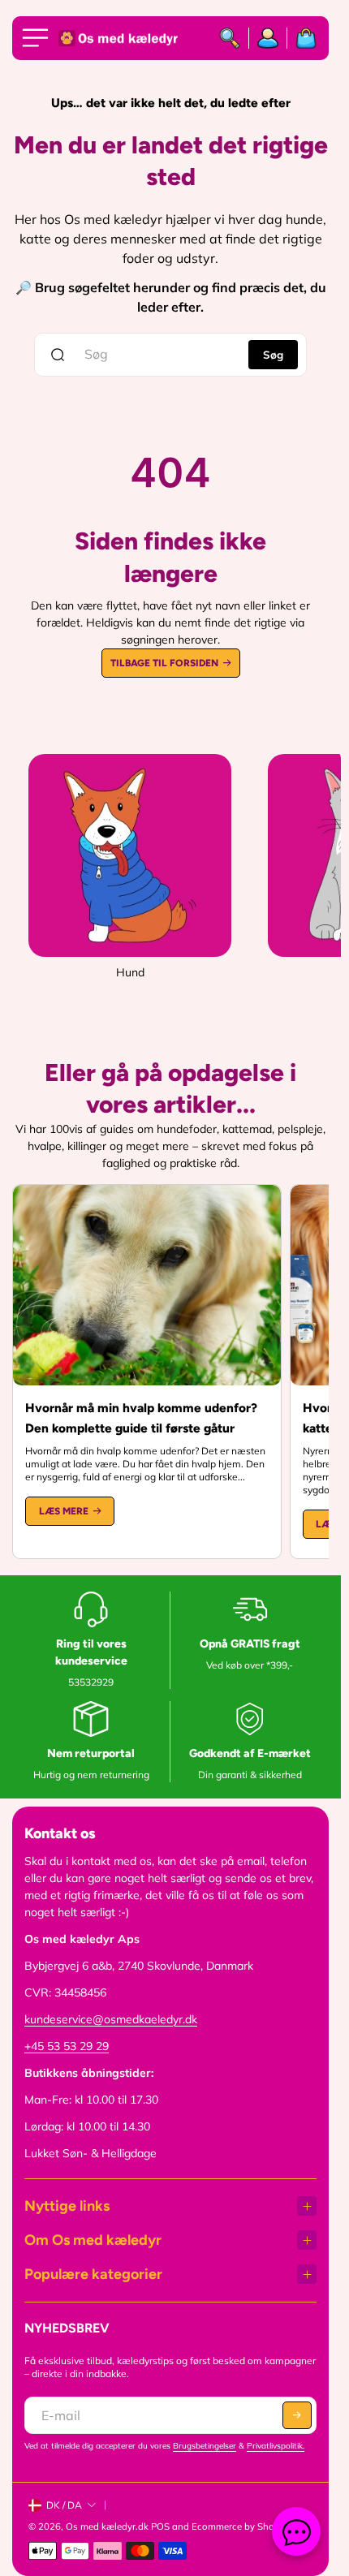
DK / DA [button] (64, 2505)
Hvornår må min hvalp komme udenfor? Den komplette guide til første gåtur (141, 1418)
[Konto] (268, 38)
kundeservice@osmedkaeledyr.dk (111, 2019)
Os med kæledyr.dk (107, 2526)
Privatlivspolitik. (276, 2446)
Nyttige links (67, 2206)
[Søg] (230, 38)
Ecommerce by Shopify (241, 2526)
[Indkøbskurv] (302, 38)
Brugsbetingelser (205, 2446)
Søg (273, 355)
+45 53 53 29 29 (67, 2046)
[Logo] (119, 39)
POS (160, 2526)
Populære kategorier (93, 2274)
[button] (297, 2415)
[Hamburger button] (38, 38)
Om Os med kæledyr (93, 2240)
